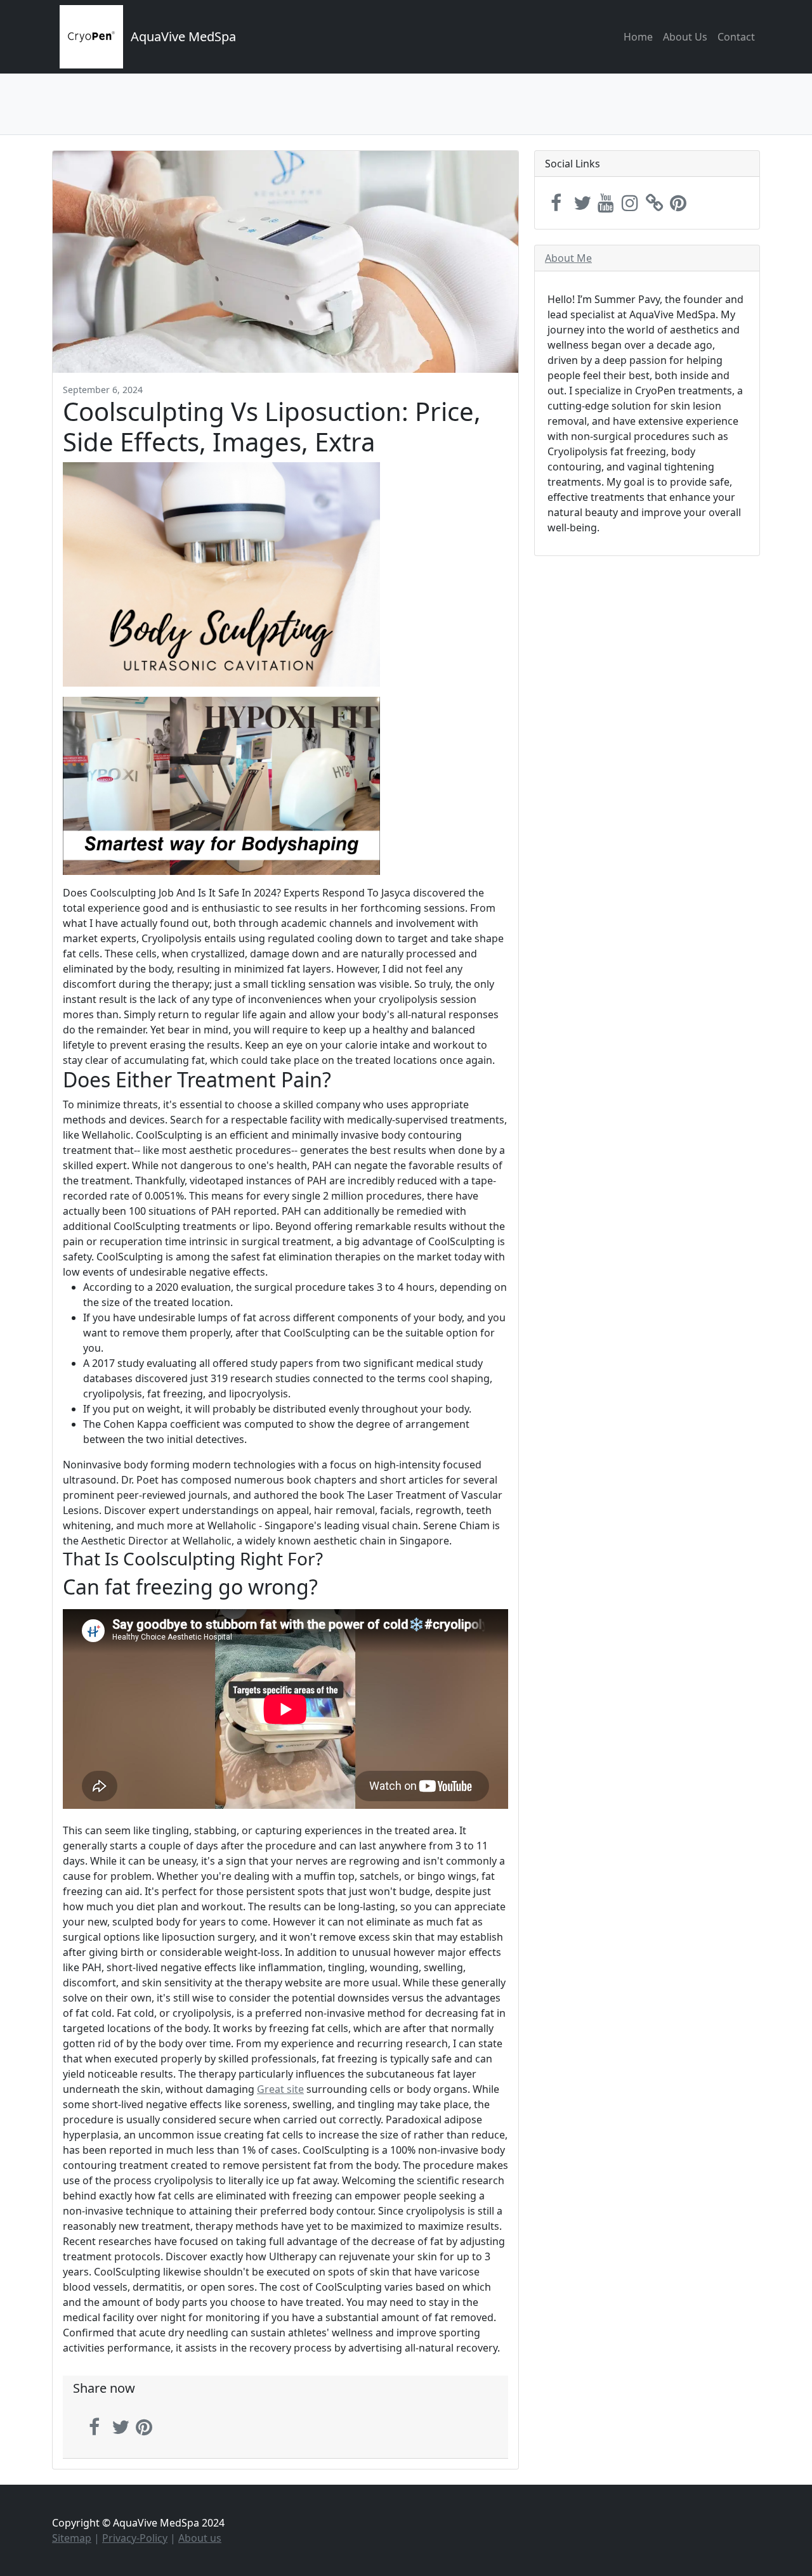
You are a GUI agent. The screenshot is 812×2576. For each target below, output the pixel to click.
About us (200, 2538)
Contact (736, 37)
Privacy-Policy (135, 2538)
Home (638, 37)
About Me (568, 258)
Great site (280, 2089)
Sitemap (72, 2538)
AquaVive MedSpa (183, 36)
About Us (685, 37)
